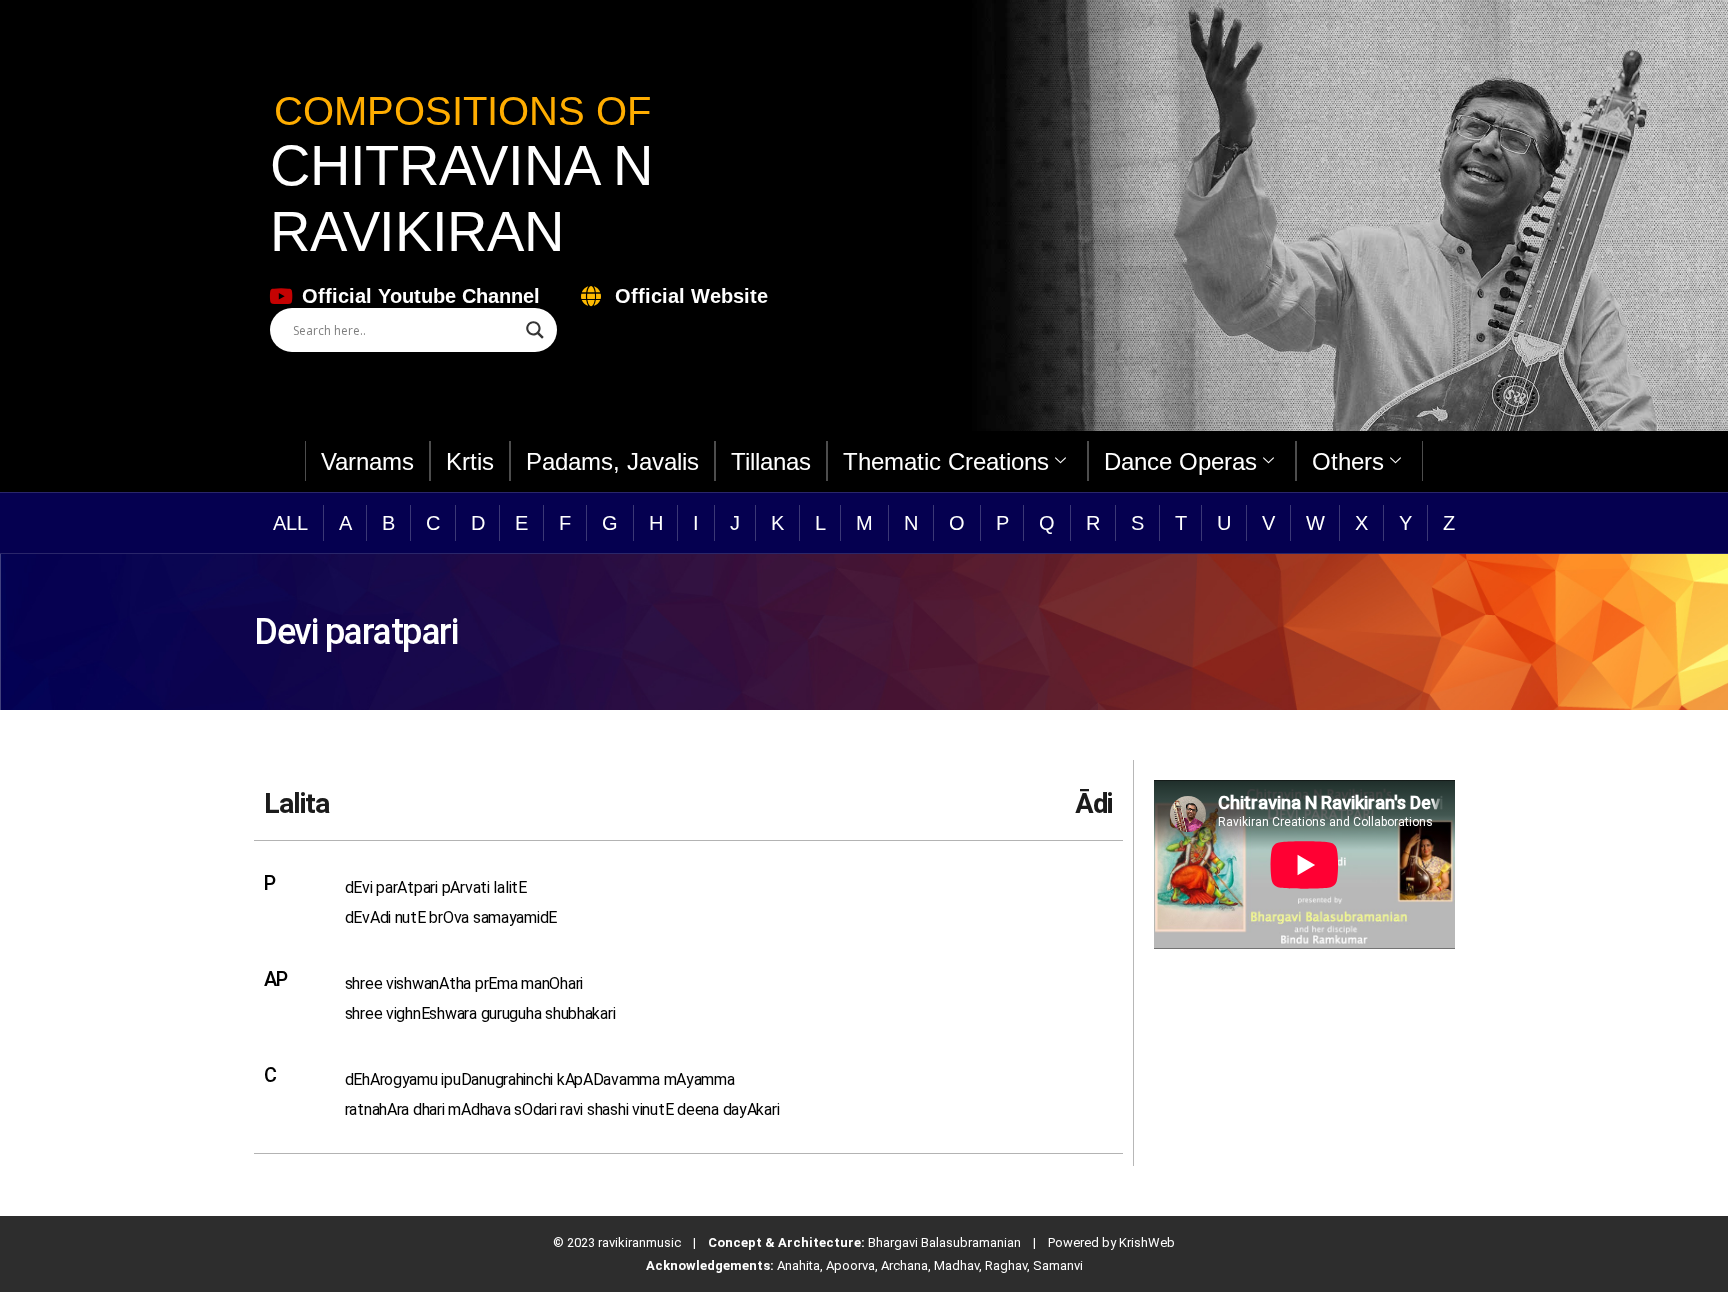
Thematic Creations (946, 461)
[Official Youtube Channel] (280, 296)
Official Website (691, 296)
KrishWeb (1147, 1242)
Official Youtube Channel (421, 296)
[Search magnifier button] (535, 330)
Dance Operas (1180, 461)
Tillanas (771, 461)
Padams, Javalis (612, 461)
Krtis (470, 461)
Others (1348, 461)
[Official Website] (590, 296)
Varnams (367, 461)
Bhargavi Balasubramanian (944, 1242)
